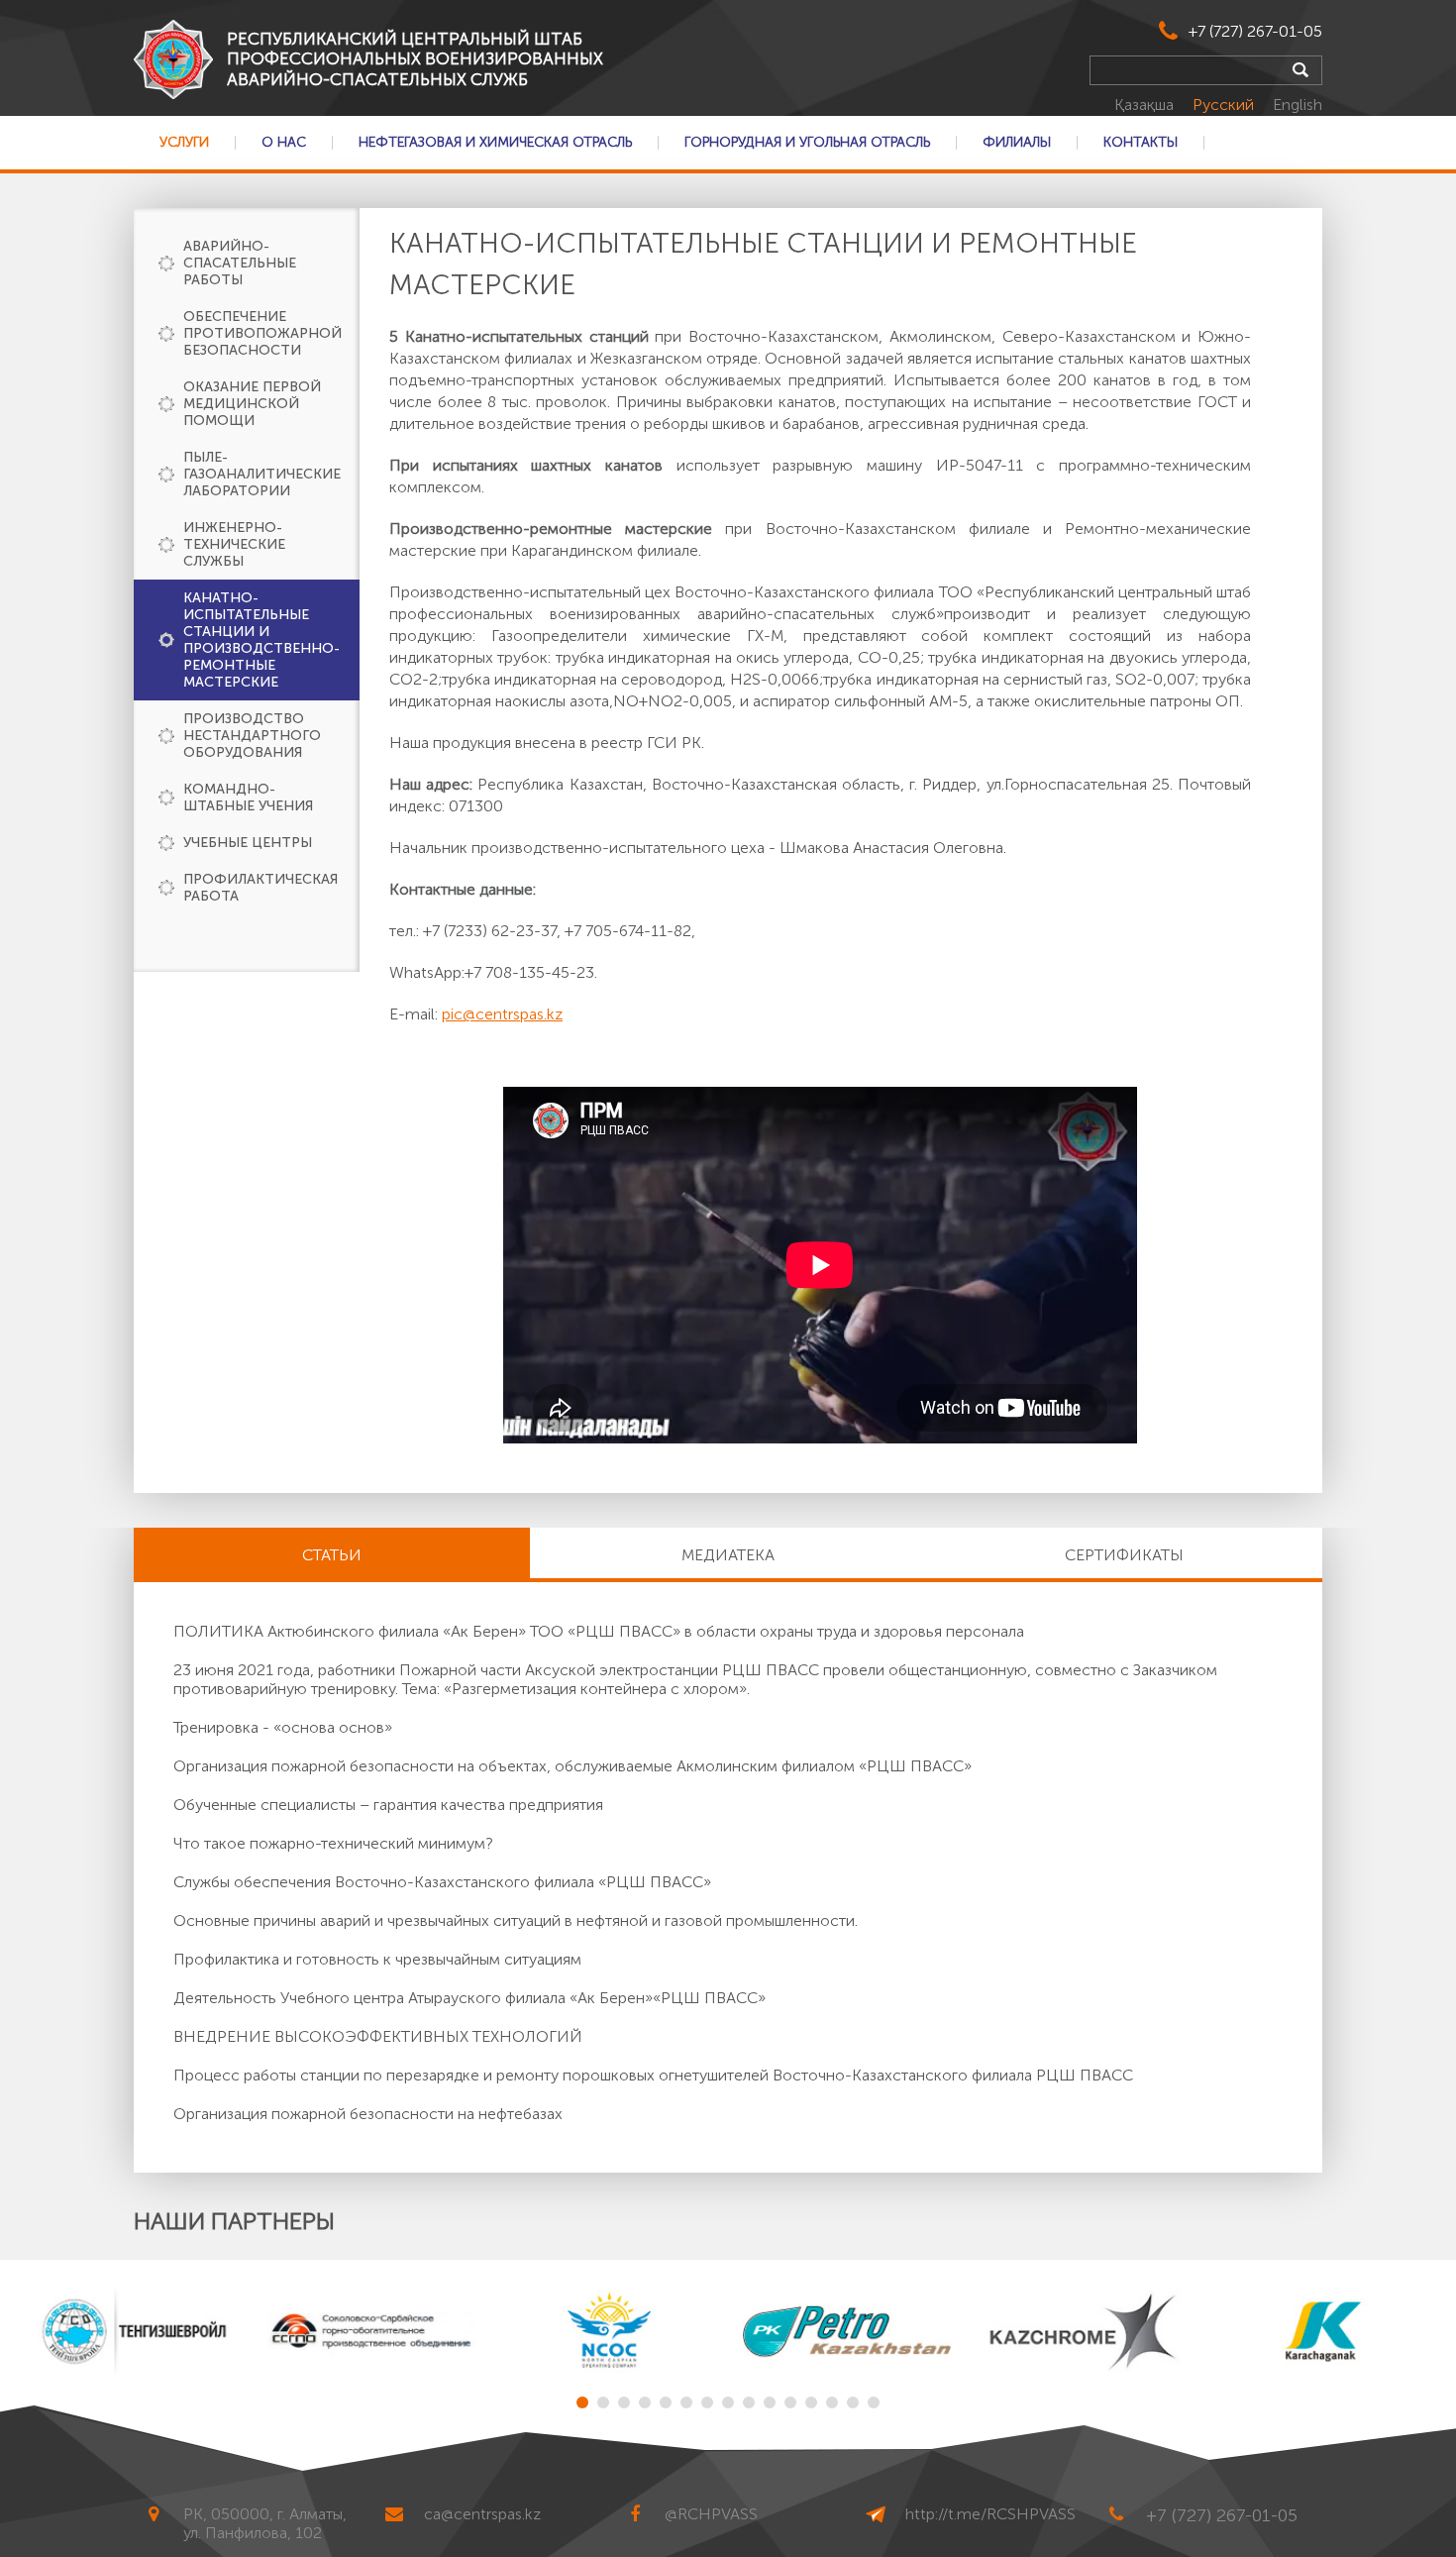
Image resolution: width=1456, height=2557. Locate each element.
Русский (1225, 105)
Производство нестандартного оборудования (252, 736)
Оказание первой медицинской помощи (252, 404)
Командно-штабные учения (248, 798)
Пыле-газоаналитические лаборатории (262, 474)
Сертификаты (1124, 1555)
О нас (284, 143)
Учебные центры (248, 843)
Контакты (1141, 143)
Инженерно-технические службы (234, 544)
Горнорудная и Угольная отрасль (807, 143)
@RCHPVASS (711, 2514)
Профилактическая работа (260, 888)
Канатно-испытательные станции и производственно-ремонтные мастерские (261, 640)
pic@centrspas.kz (502, 1014)
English (1298, 105)
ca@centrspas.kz (482, 2514)
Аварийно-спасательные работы (240, 263)
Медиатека (728, 1555)
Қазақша (1146, 105)
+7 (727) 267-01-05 (1255, 31)
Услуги (184, 143)
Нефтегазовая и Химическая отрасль (495, 143)
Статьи (332, 1555)
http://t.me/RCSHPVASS (990, 2514)
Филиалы (1017, 143)
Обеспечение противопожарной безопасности (262, 333)
